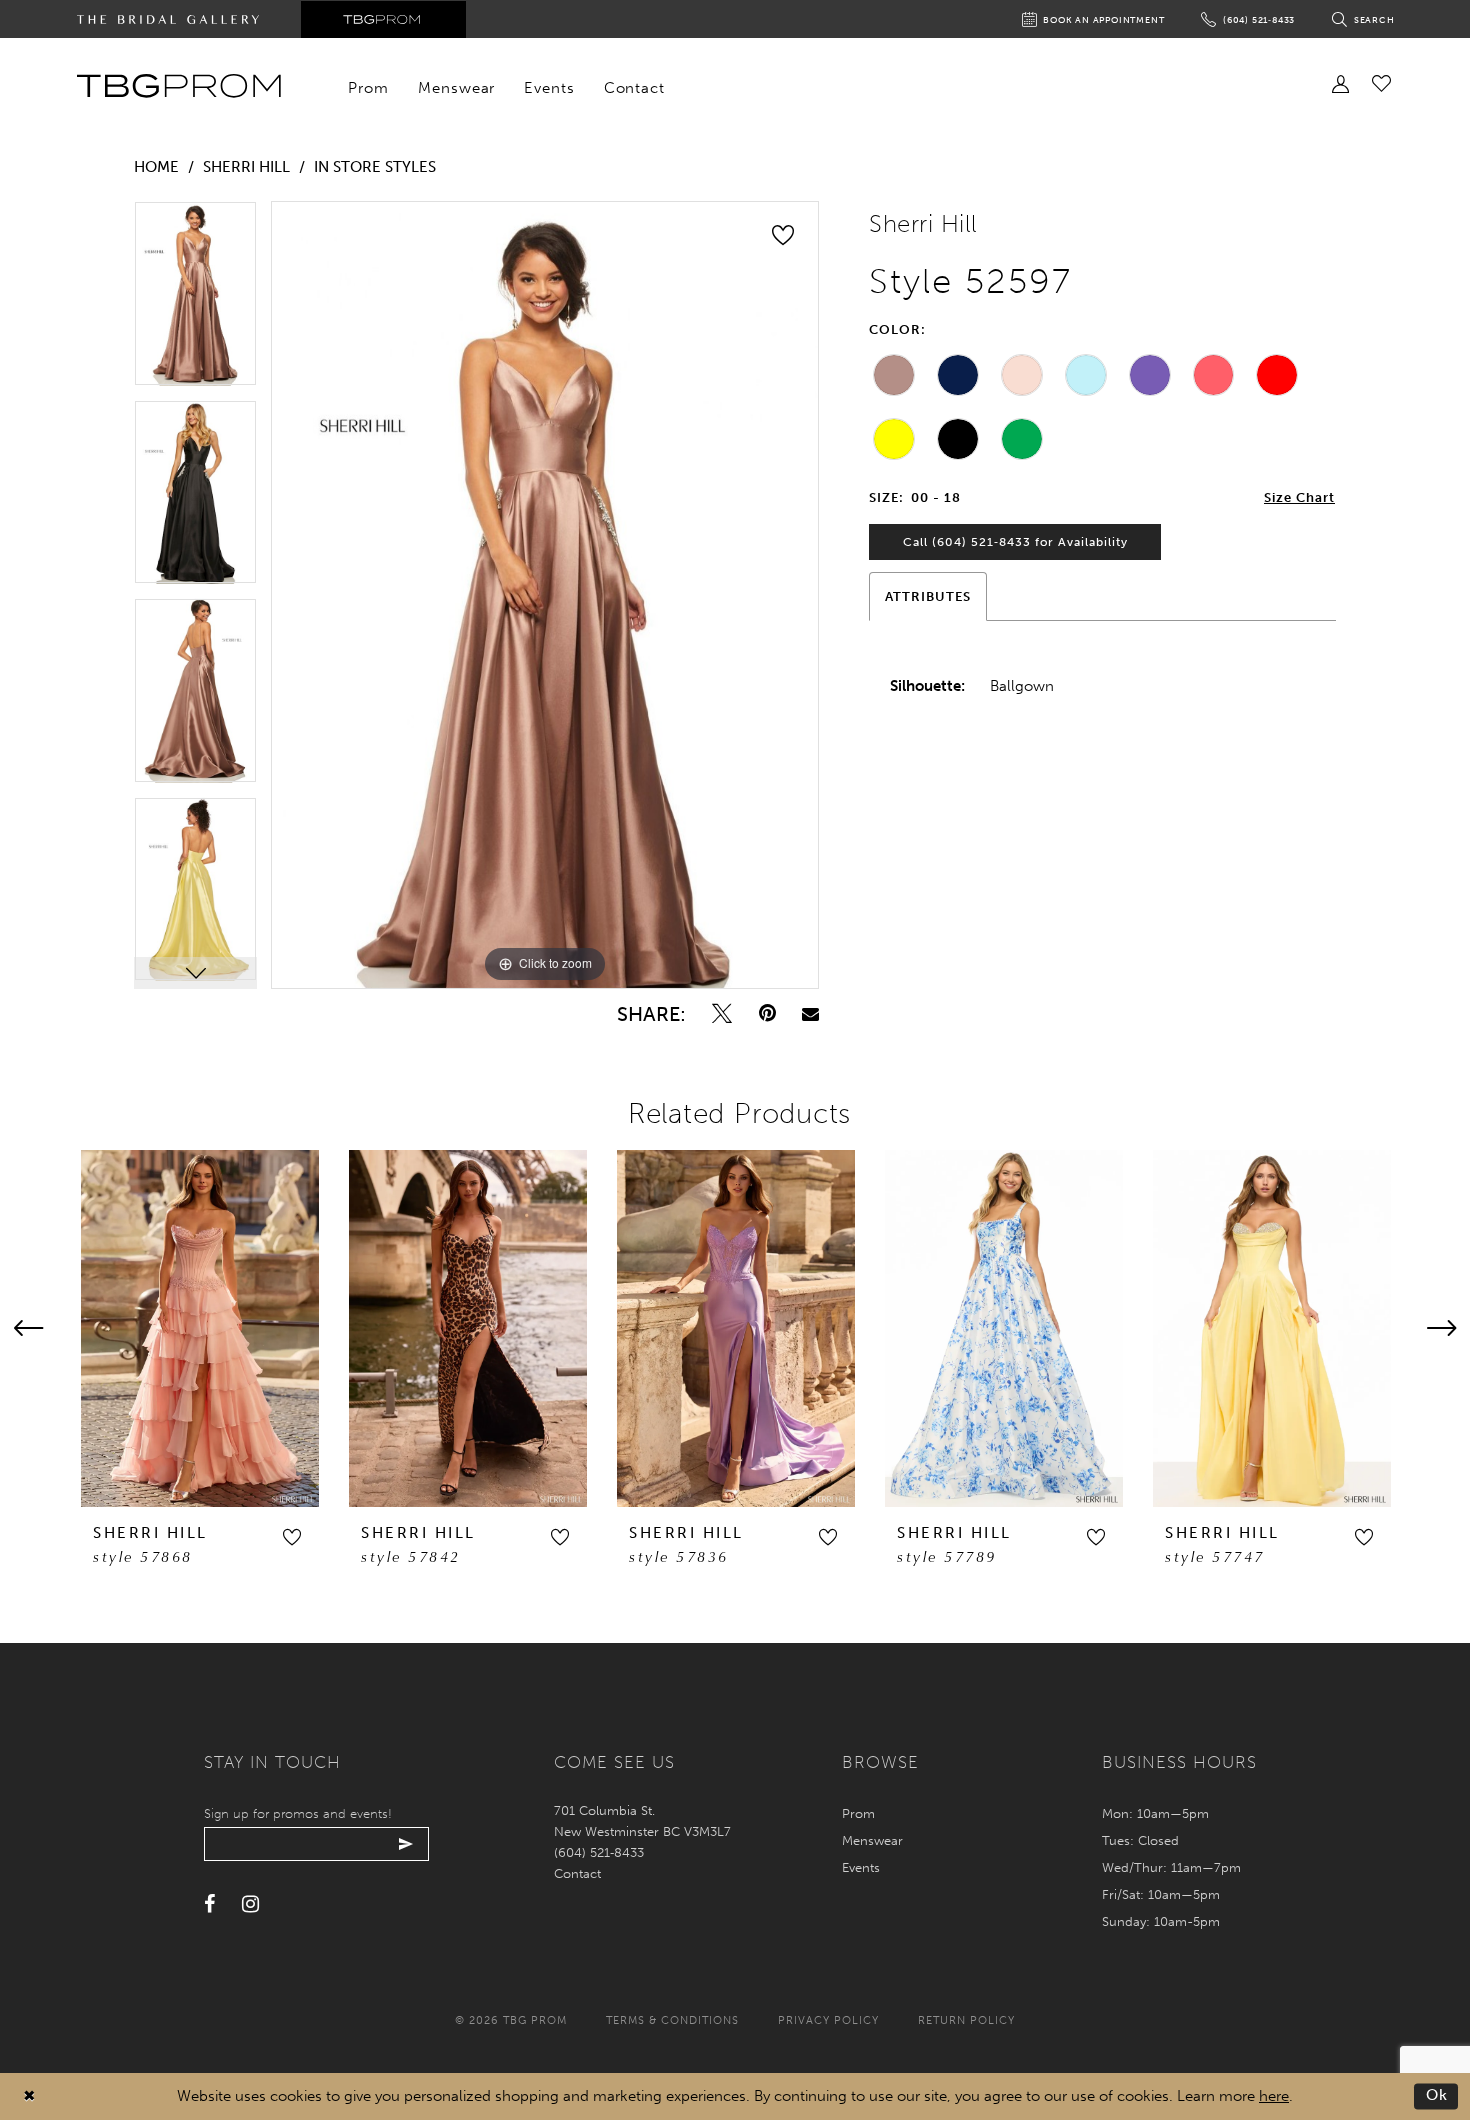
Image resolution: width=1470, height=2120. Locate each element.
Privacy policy (828, 2020)
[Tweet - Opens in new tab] (722, 1013)
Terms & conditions (672, 2020)
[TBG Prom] (178, 86)
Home (156, 167)
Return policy (966, 2020)
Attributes (928, 596)
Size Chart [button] (1299, 497)
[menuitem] (369, 88)
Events (861, 1867)
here (1274, 2096)
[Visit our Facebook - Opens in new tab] (209, 1904)
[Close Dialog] (29, 2096)
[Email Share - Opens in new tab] (810, 1013)
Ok (1437, 2096)
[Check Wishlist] (1381, 83)
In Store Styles (375, 167)
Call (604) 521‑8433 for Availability (1015, 542)
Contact (577, 1873)
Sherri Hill (246, 167)
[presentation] (200, 1328)
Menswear (872, 1840)
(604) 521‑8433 (599, 1852)
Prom (858, 1813)
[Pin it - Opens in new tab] (767, 1013)
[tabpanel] (195, 300)
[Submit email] (406, 1844)
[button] (292, 1537)
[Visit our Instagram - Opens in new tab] (250, 1904)
